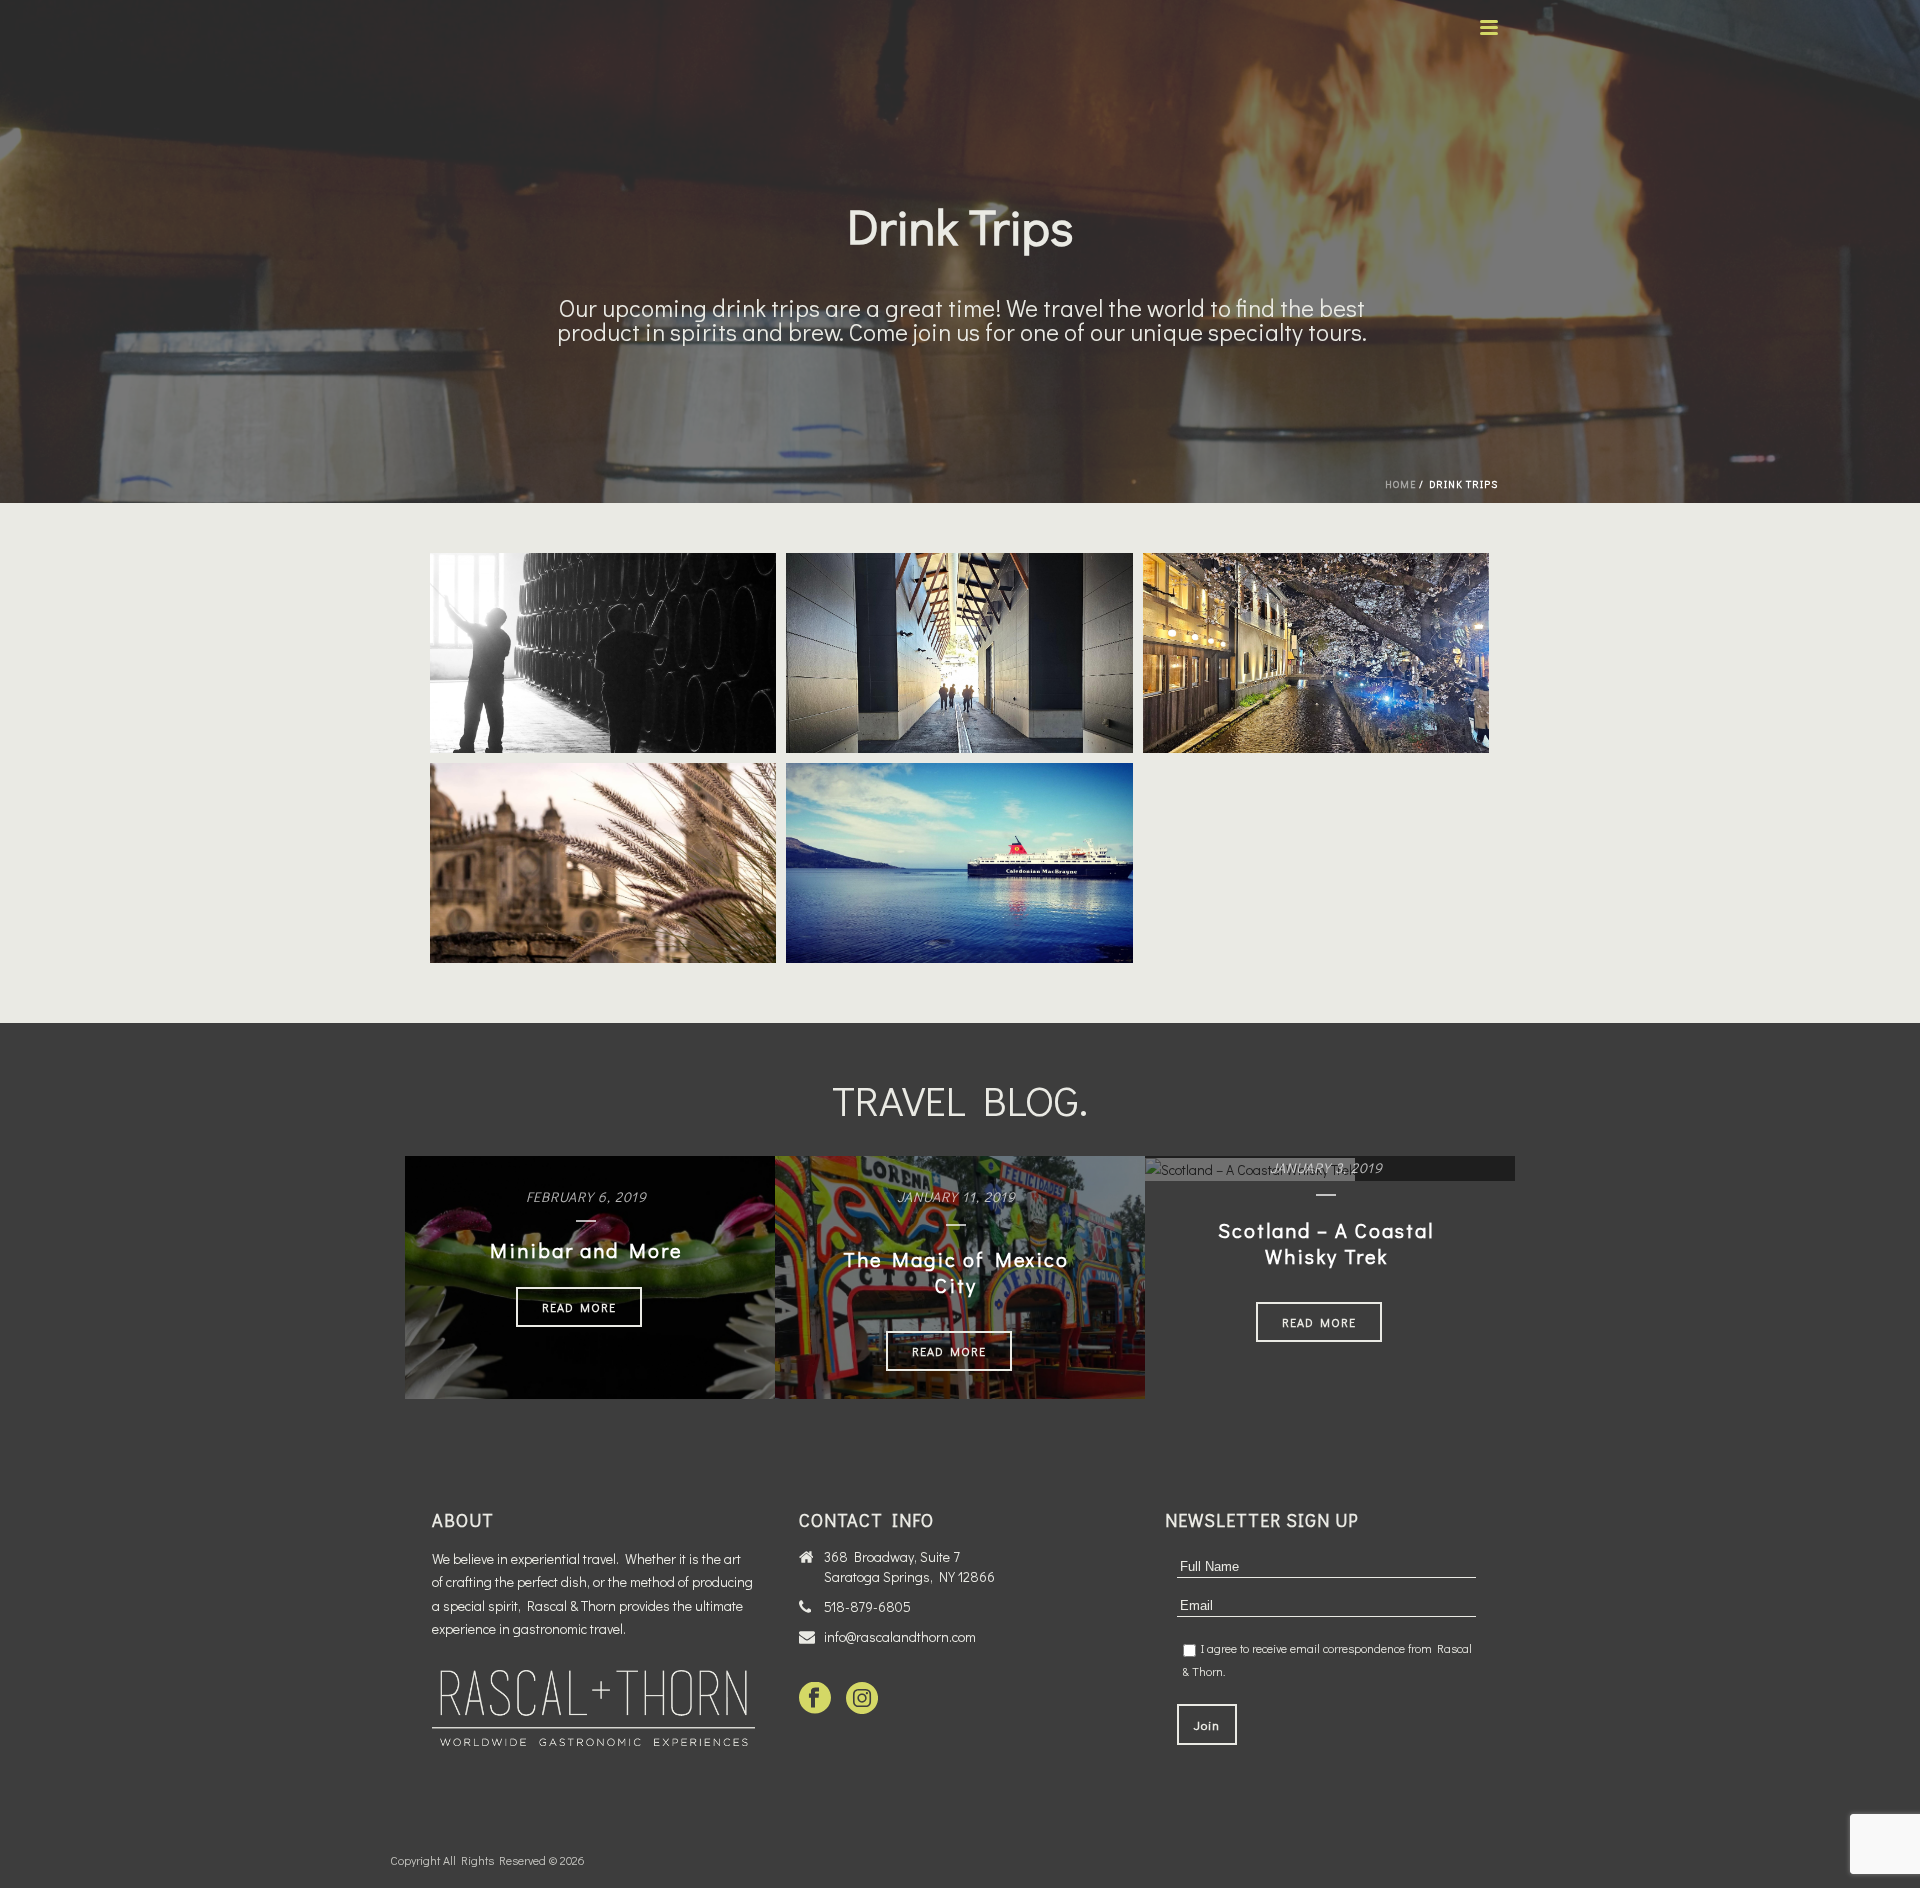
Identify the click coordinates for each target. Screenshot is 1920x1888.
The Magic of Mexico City (956, 1272)
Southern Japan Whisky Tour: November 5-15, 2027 (966, 610)
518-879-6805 (867, 1607)
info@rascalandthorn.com (900, 1637)
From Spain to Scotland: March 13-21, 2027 (610, 610)
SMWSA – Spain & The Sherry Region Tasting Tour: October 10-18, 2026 (610, 829)
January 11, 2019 (956, 1196)
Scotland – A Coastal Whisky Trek (1326, 1243)
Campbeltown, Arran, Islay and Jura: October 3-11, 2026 (966, 820)
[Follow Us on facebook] (815, 1699)
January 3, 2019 (1326, 1167)
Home (1400, 484)
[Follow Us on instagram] (862, 1699)
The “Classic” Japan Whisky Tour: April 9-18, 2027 (1323, 610)
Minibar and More (586, 1250)
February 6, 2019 (586, 1196)
